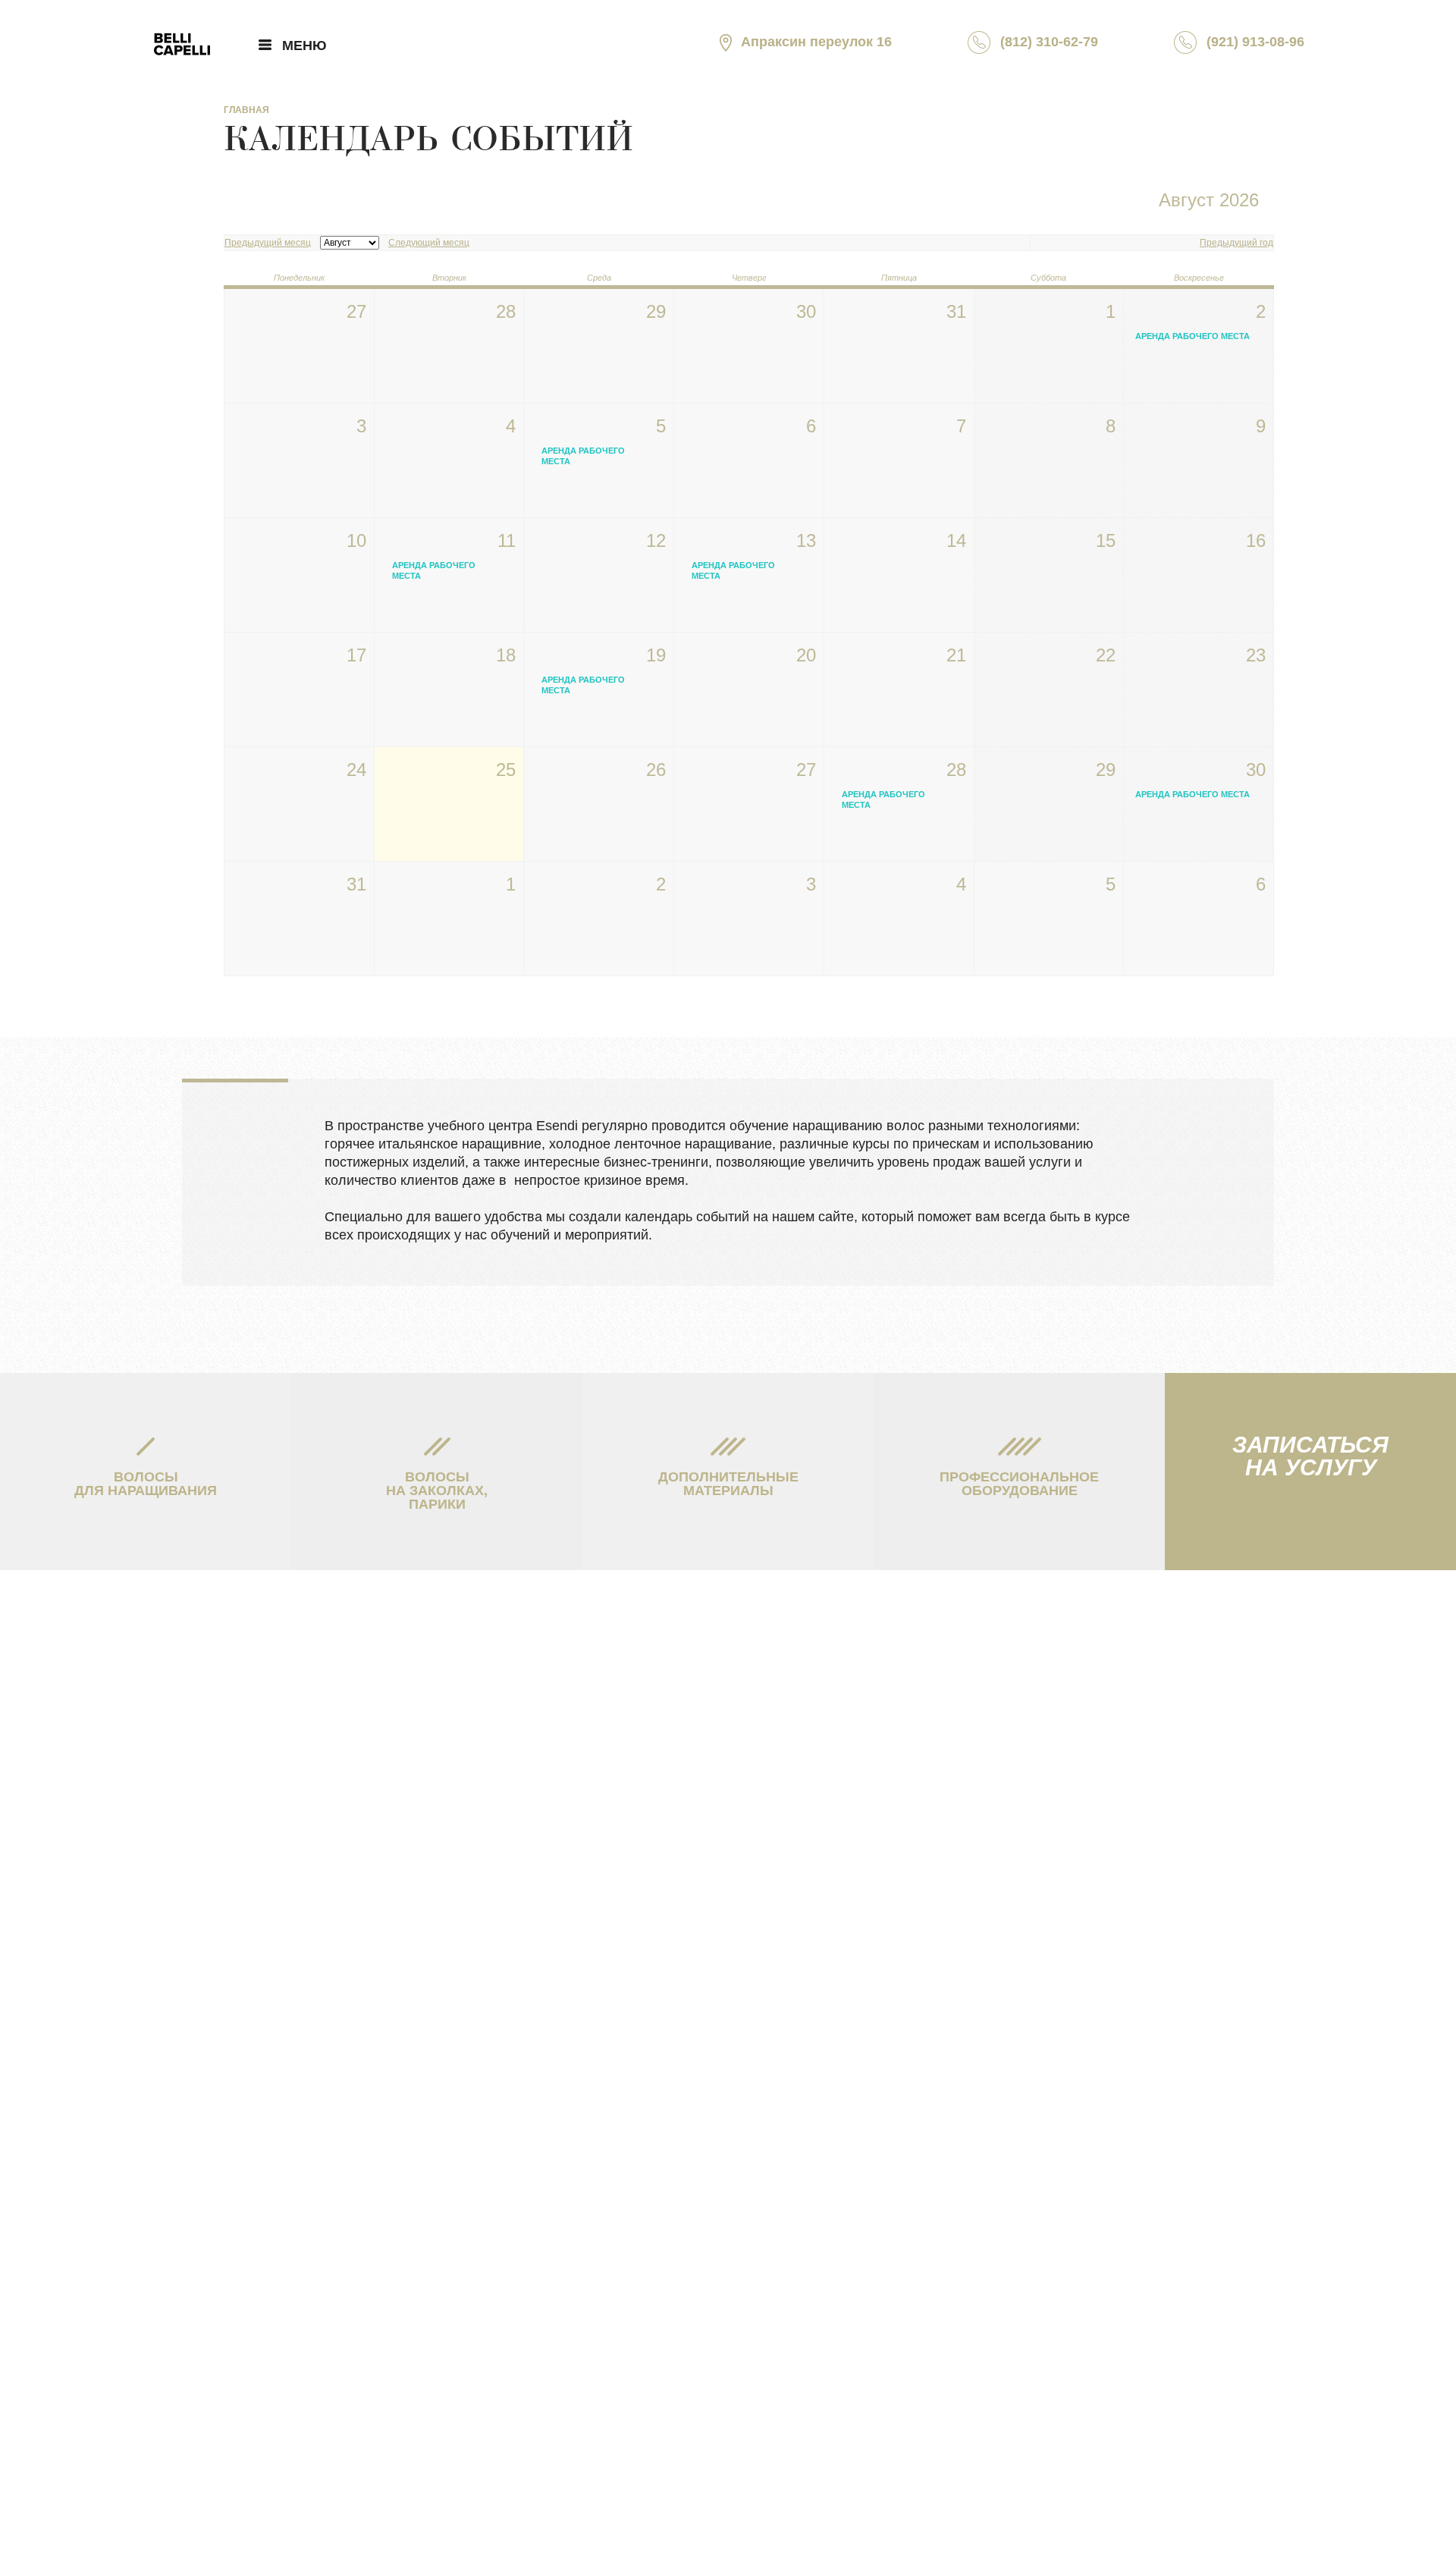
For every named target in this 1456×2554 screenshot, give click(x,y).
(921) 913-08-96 (1255, 42)
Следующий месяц (429, 243)
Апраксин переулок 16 (816, 42)
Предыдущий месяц (268, 243)
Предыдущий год (1236, 243)
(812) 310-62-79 (1049, 42)
